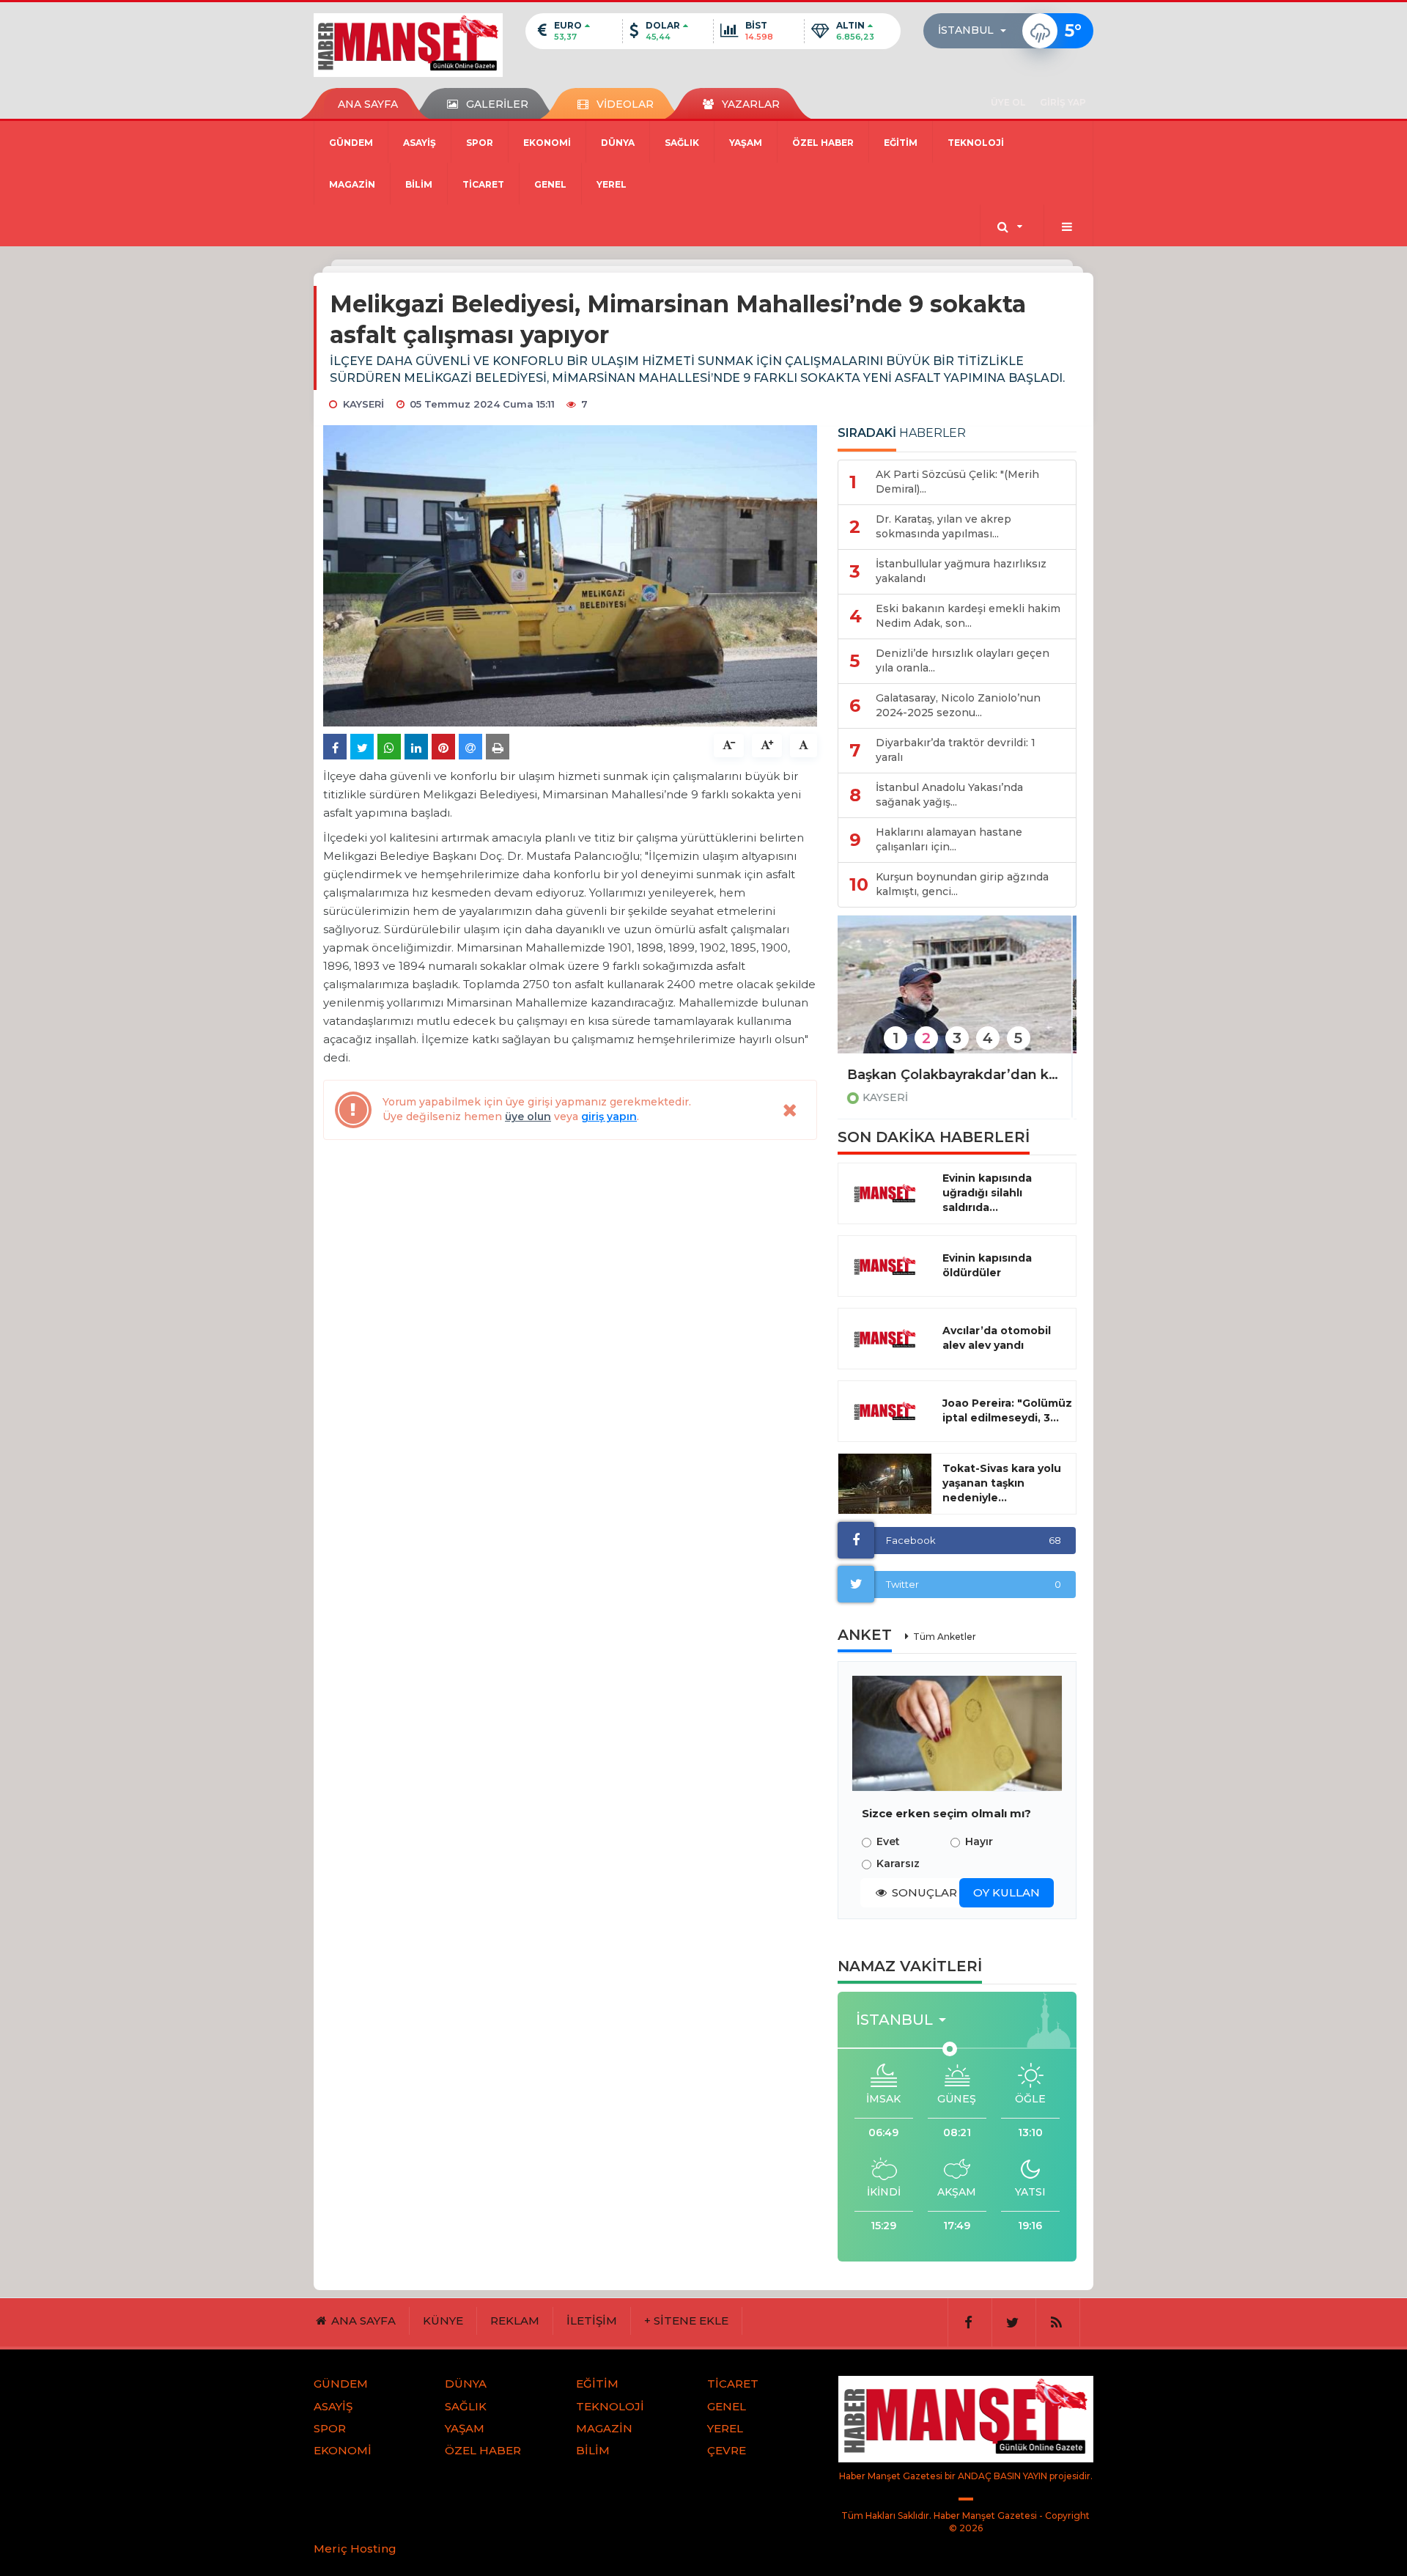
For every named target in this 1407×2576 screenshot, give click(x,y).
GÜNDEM (351, 143)
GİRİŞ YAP (1063, 102)
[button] (976, 31)
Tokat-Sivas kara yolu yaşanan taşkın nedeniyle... (1002, 1483)
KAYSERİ (890, 1097)
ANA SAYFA (368, 104)
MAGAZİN (352, 184)
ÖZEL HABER (823, 143)
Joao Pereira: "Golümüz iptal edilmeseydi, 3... (1007, 1410)
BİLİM (419, 184)
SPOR (480, 143)
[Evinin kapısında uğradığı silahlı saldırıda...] (885, 1193)
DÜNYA (618, 143)
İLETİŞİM (592, 2321)
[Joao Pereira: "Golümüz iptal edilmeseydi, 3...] (885, 1411)
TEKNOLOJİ (976, 143)
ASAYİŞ (420, 143)
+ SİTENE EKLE (686, 2321)
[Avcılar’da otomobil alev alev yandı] (885, 1339)
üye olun (528, 1116)
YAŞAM (746, 143)
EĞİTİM (901, 143)
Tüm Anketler (945, 1637)
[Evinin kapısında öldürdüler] (885, 1266)
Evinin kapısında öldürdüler (987, 1265)
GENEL (550, 184)
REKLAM (515, 2321)
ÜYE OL (1008, 102)
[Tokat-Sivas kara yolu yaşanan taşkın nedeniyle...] (885, 1484)
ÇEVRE (727, 2450)
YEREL (612, 184)
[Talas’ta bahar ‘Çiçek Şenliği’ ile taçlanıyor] (957, 994)
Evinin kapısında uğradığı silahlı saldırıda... (987, 1193)
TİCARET (483, 184)
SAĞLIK (682, 143)
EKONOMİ (547, 143)
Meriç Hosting (355, 2549)
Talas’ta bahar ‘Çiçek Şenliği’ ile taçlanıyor (957, 1075)
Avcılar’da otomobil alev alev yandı (997, 1338)
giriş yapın (609, 1116)
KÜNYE (443, 2321)
